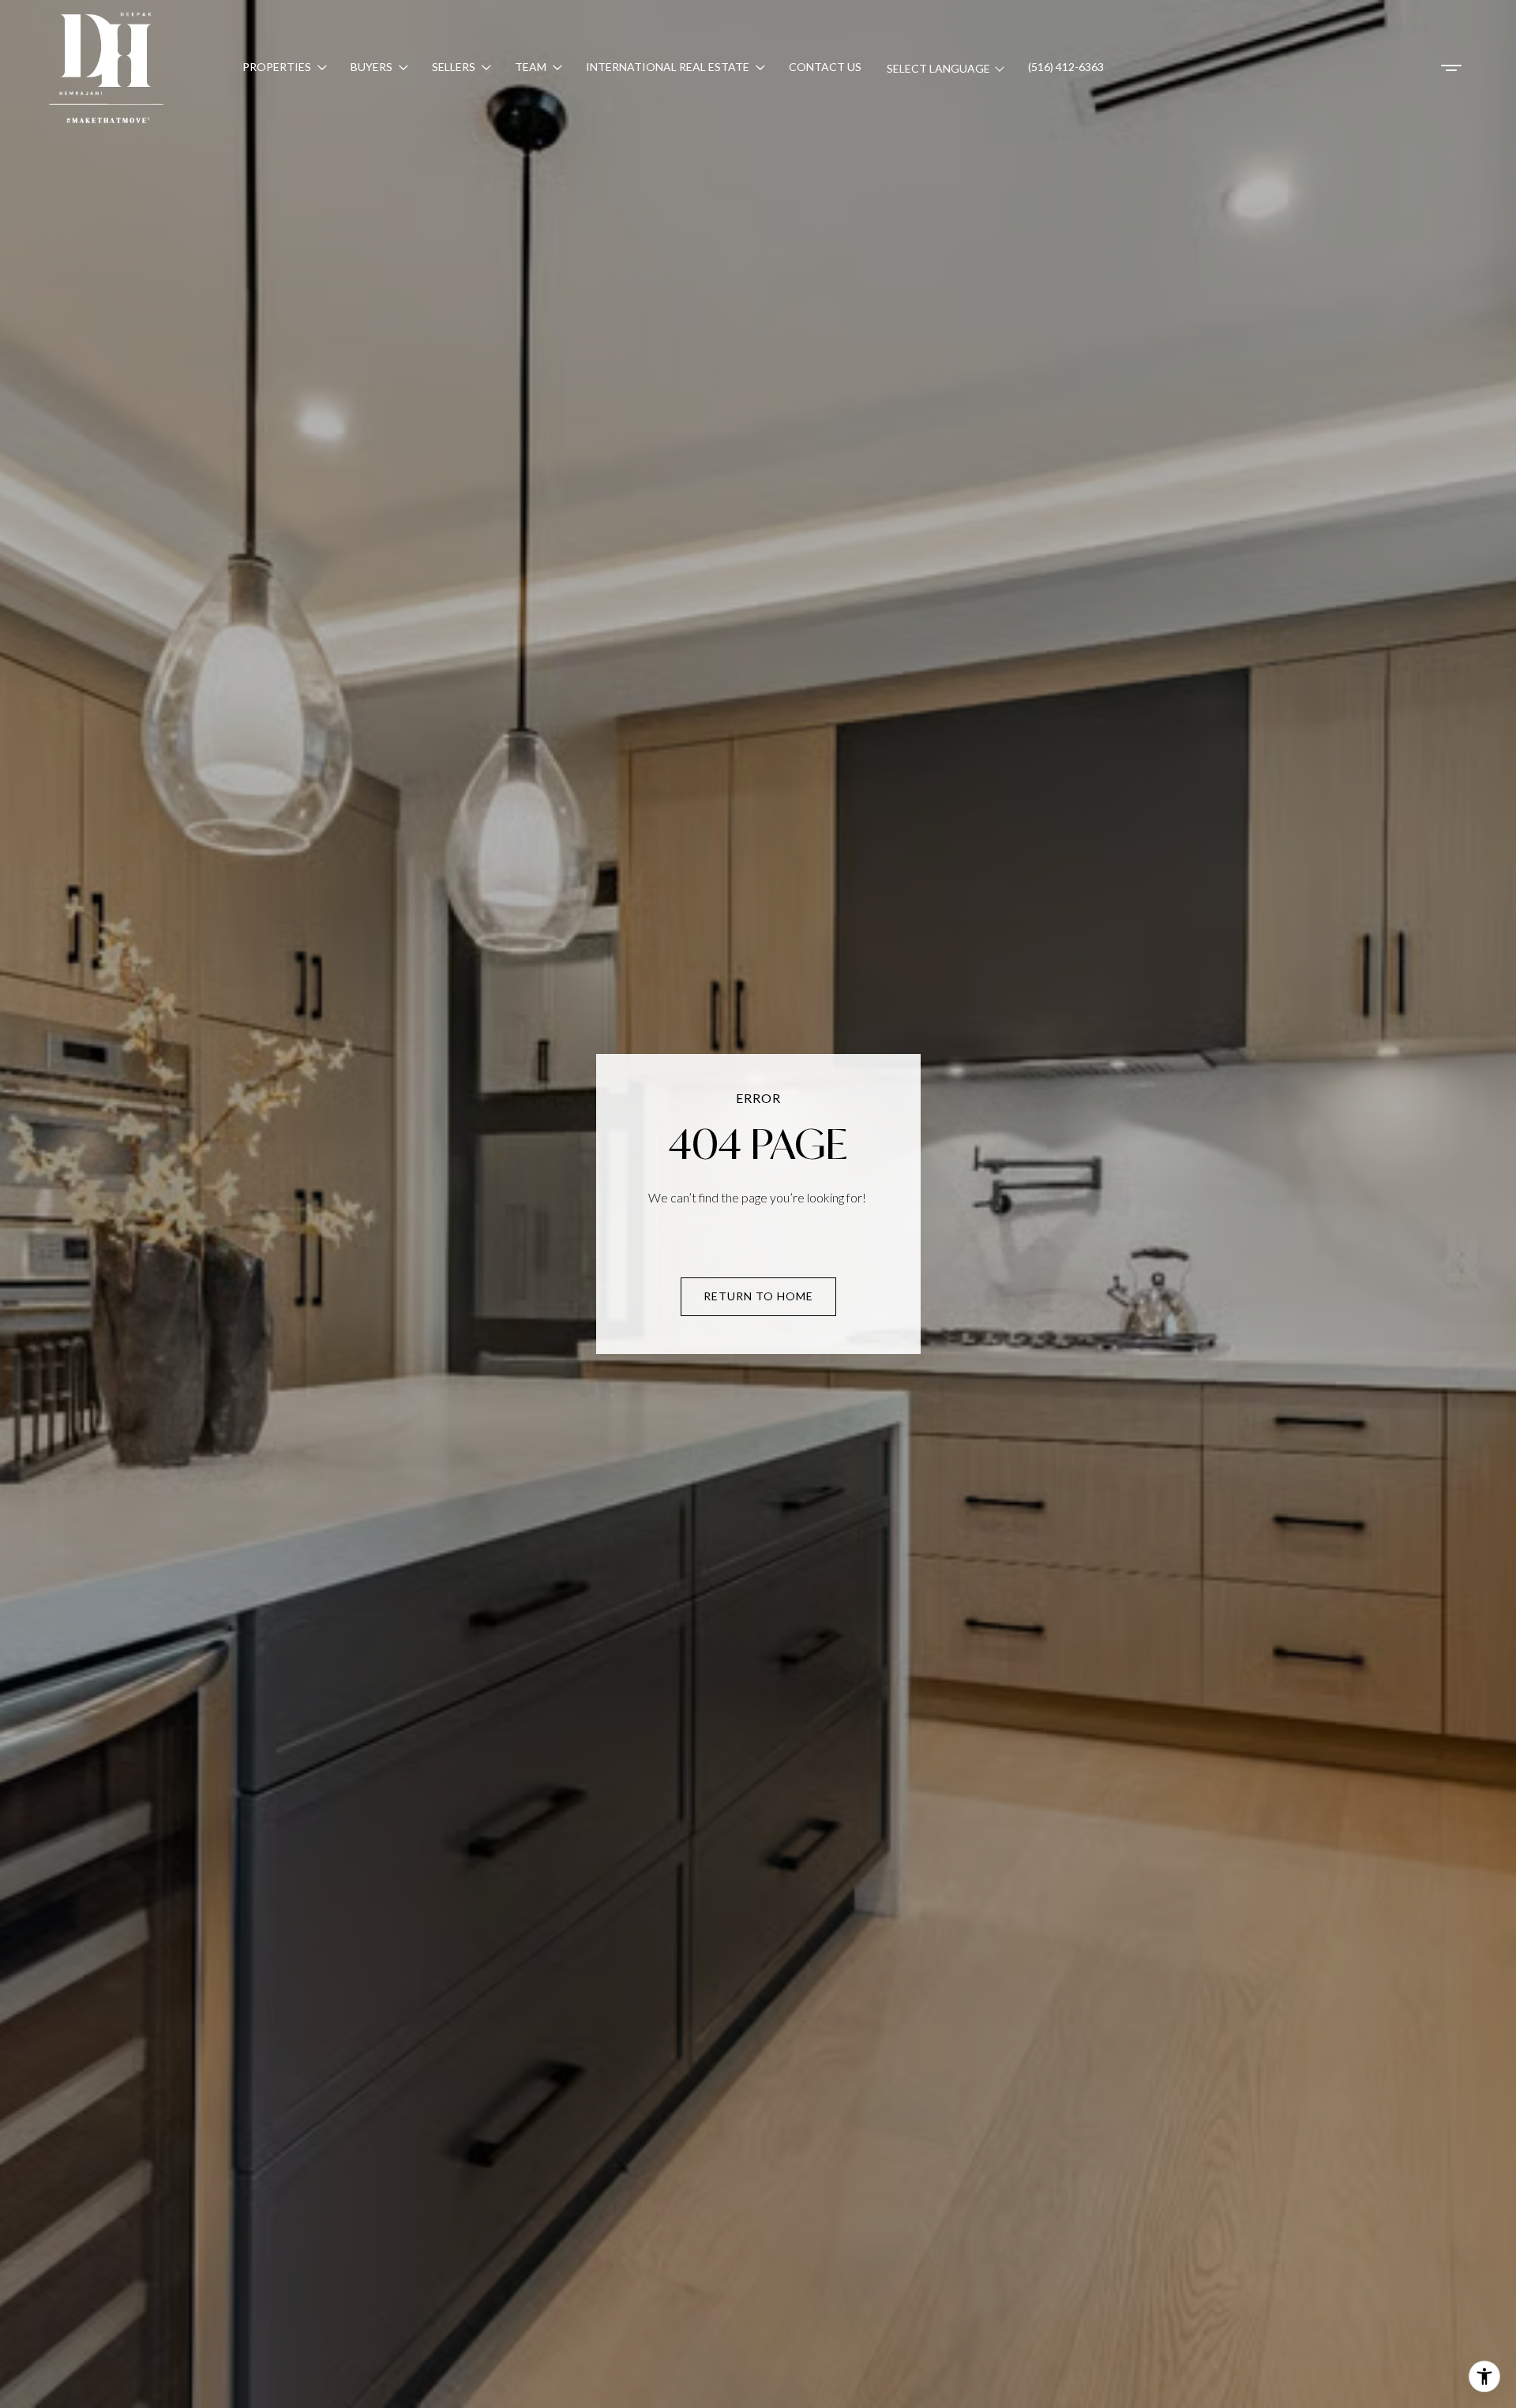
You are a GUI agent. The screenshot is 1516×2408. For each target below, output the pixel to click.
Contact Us (825, 67)
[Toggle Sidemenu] (1451, 68)
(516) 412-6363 (1066, 67)
